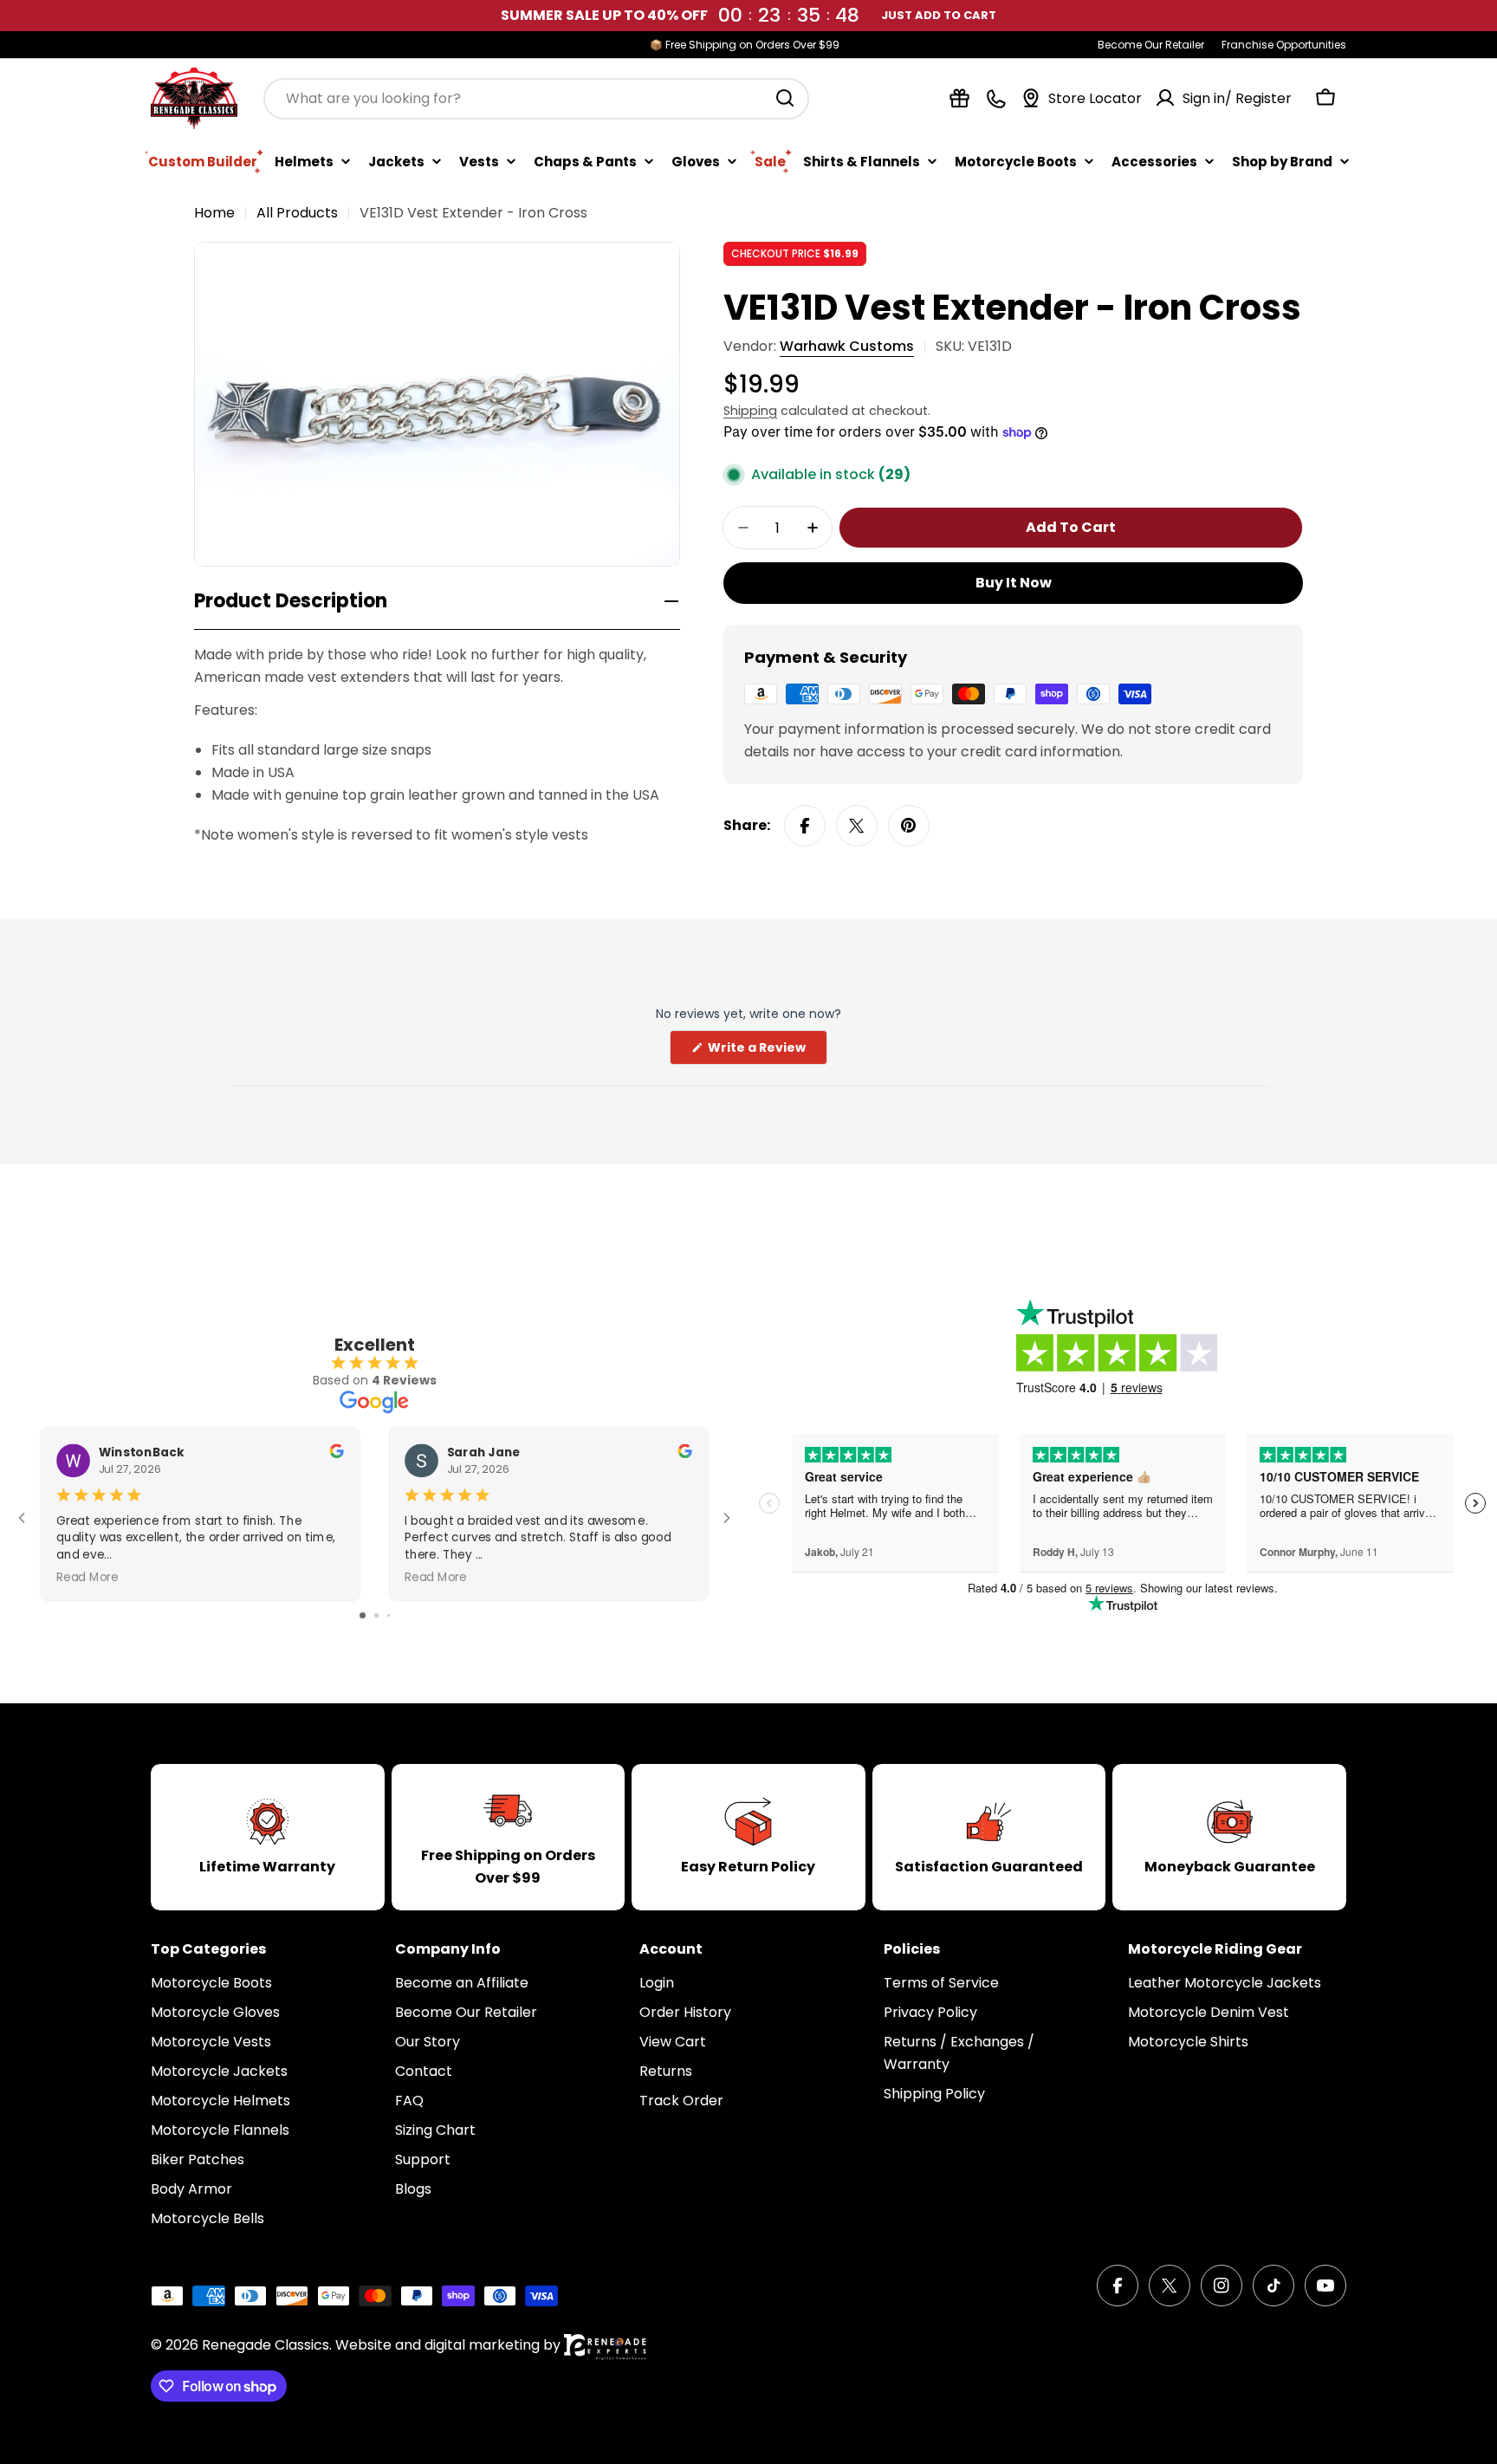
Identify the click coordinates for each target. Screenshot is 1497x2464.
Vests (479, 161)
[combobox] (536, 98)
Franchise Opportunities (1284, 45)
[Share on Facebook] (805, 826)
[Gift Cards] (959, 98)
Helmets (304, 161)
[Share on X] (857, 826)
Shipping (750, 411)
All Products (297, 213)
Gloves (696, 161)
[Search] (785, 98)
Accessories (1154, 161)
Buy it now (1014, 583)
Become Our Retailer (1151, 45)
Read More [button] (87, 1576)
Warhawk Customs (847, 346)
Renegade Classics (266, 2345)
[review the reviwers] (336, 1453)
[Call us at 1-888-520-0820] (996, 98)
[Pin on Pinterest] (909, 826)
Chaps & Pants (585, 161)
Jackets (396, 161)
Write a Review (766, 1051)
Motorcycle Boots (1016, 161)
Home (214, 213)
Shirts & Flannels (862, 161)
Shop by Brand (1282, 161)
